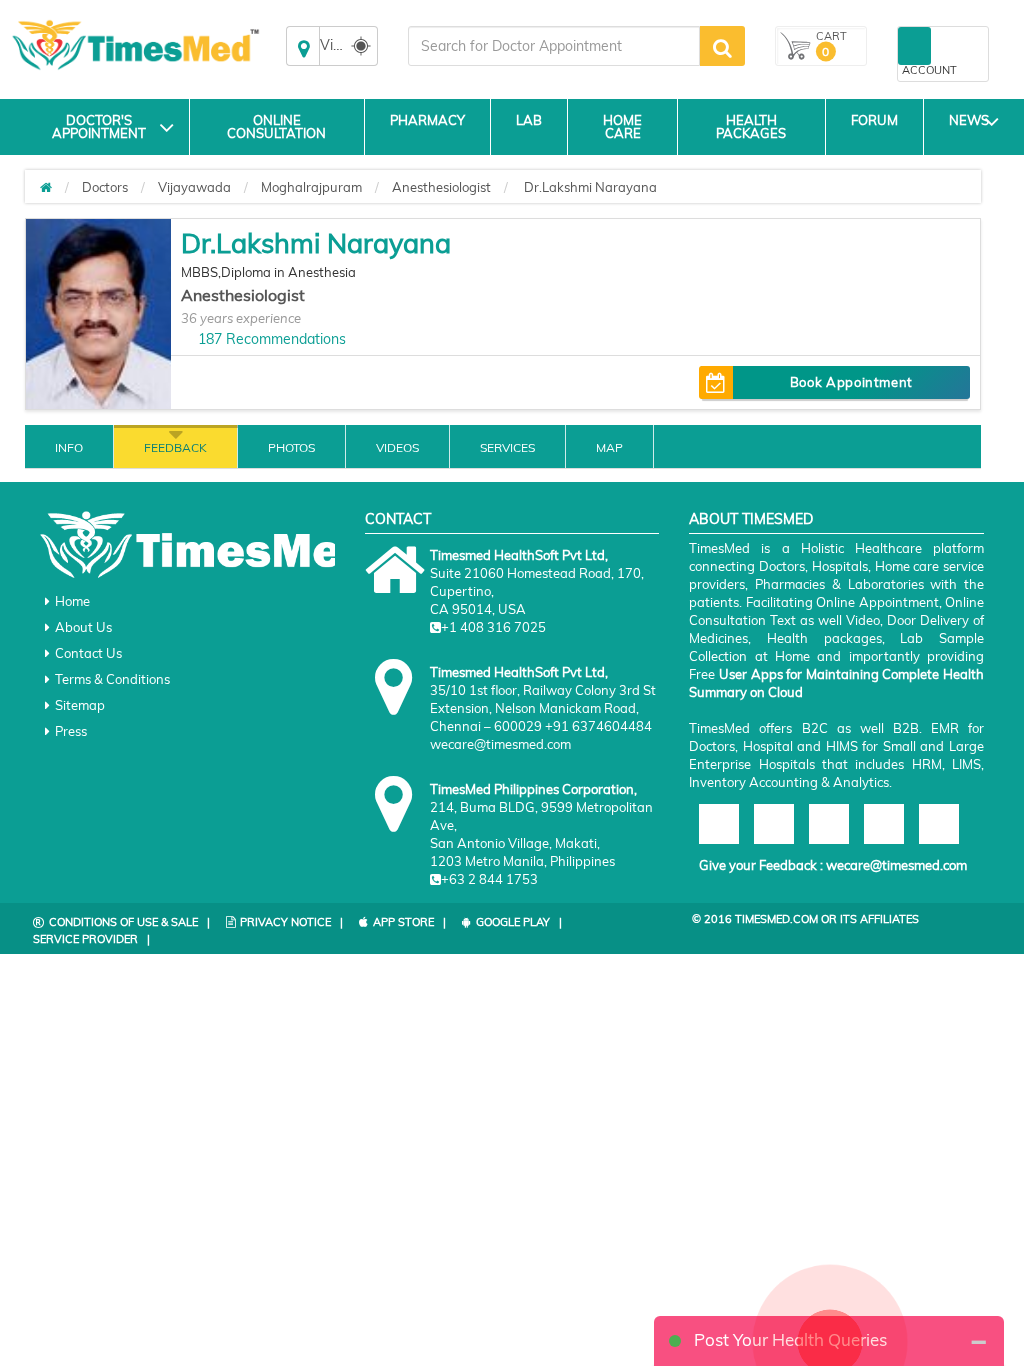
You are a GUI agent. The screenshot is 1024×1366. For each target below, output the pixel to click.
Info (69, 447)
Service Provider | (91, 939)
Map (609, 447)
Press (71, 731)
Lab (529, 120)
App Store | (409, 922)
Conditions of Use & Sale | (129, 922)
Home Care (622, 126)
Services (507, 447)
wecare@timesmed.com (896, 865)
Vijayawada (194, 187)
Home (72, 601)
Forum (874, 120)
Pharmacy (427, 120)
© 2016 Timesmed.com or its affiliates (805, 919)
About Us (83, 627)
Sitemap (80, 705)
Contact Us (88, 653)
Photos (291, 447)
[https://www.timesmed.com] (46, 187)
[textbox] (554, 46)
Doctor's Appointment (99, 126)
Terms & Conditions (112, 679)
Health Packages (751, 126)
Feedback (175, 447)
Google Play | (519, 922)
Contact (398, 519)
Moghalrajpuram (311, 187)
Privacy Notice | (291, 922)
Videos (397, 447)
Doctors (105, 187)
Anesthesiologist (441, 187)
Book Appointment (851, 382)
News (969, 120)
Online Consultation (276, 126)
